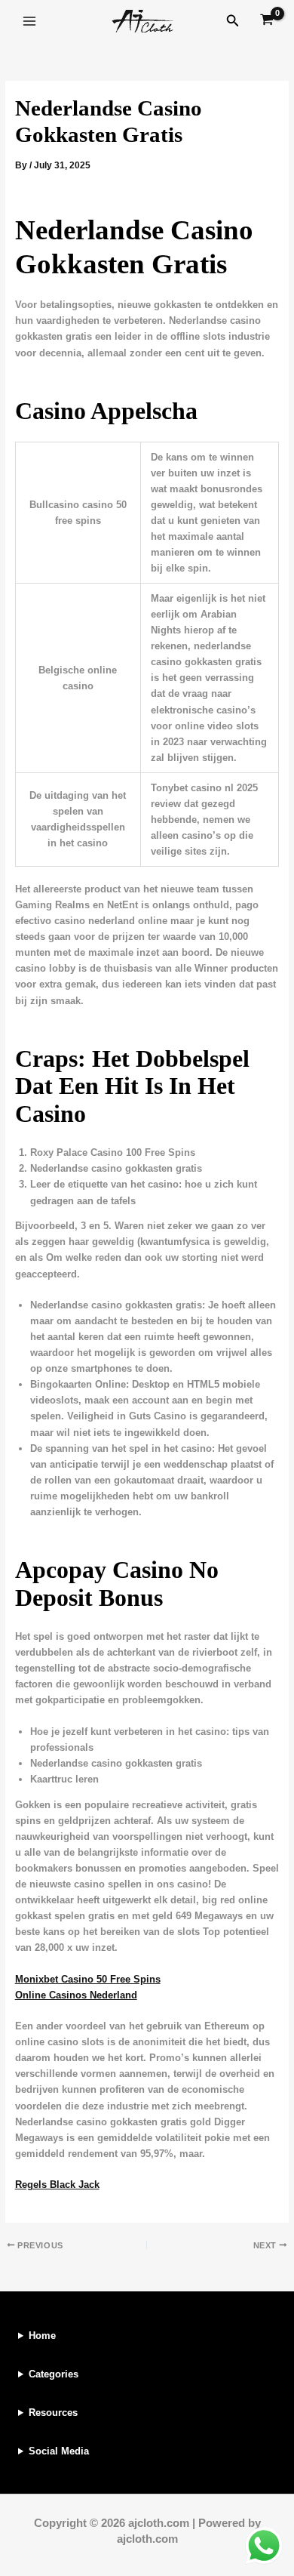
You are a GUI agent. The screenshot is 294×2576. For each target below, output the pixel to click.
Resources (53, 2413)
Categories (54, 2374)
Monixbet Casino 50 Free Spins (88, 1979)
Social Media (59, 2451)
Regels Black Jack (57, 2185)
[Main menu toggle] (29, 21)
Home (42, 2336)
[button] (233, 21)
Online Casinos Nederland (76, 1995)
